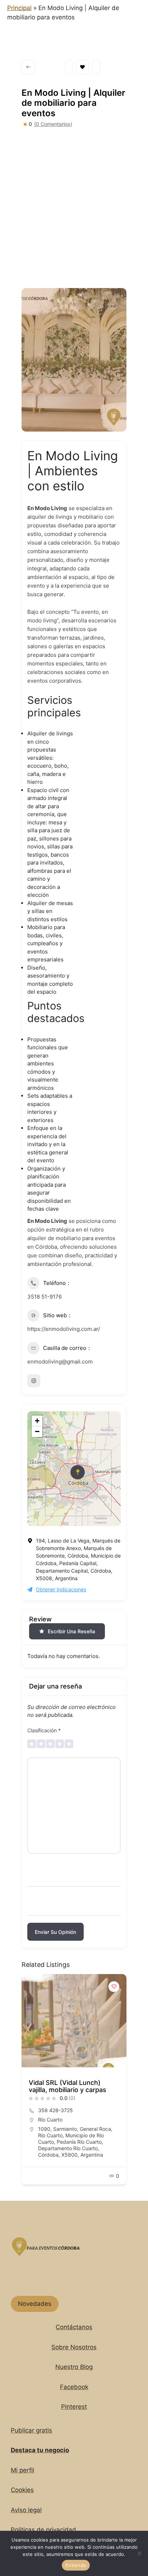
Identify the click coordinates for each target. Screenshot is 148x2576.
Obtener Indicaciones (61, 1589)
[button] (27, 2082)
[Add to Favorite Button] (114, 1987)
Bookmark (82, 67)
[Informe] (96, 67)
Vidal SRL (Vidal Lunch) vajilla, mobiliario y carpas (68, 2086)
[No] (139, 2553)
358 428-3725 (55, 2110)
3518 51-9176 (45, 1297)
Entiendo (76, 2565)
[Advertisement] (74, 206)
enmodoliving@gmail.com (60, 1362)
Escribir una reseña (71, 1631)
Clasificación (44, 1730)
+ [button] (37, 1421)
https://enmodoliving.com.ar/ (64, 1329)
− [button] (37, 1431)
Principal (19, 8)
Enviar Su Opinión (55, 1932)
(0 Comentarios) (53, 124)
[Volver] (28, 67)
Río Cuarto (50, 2120)
